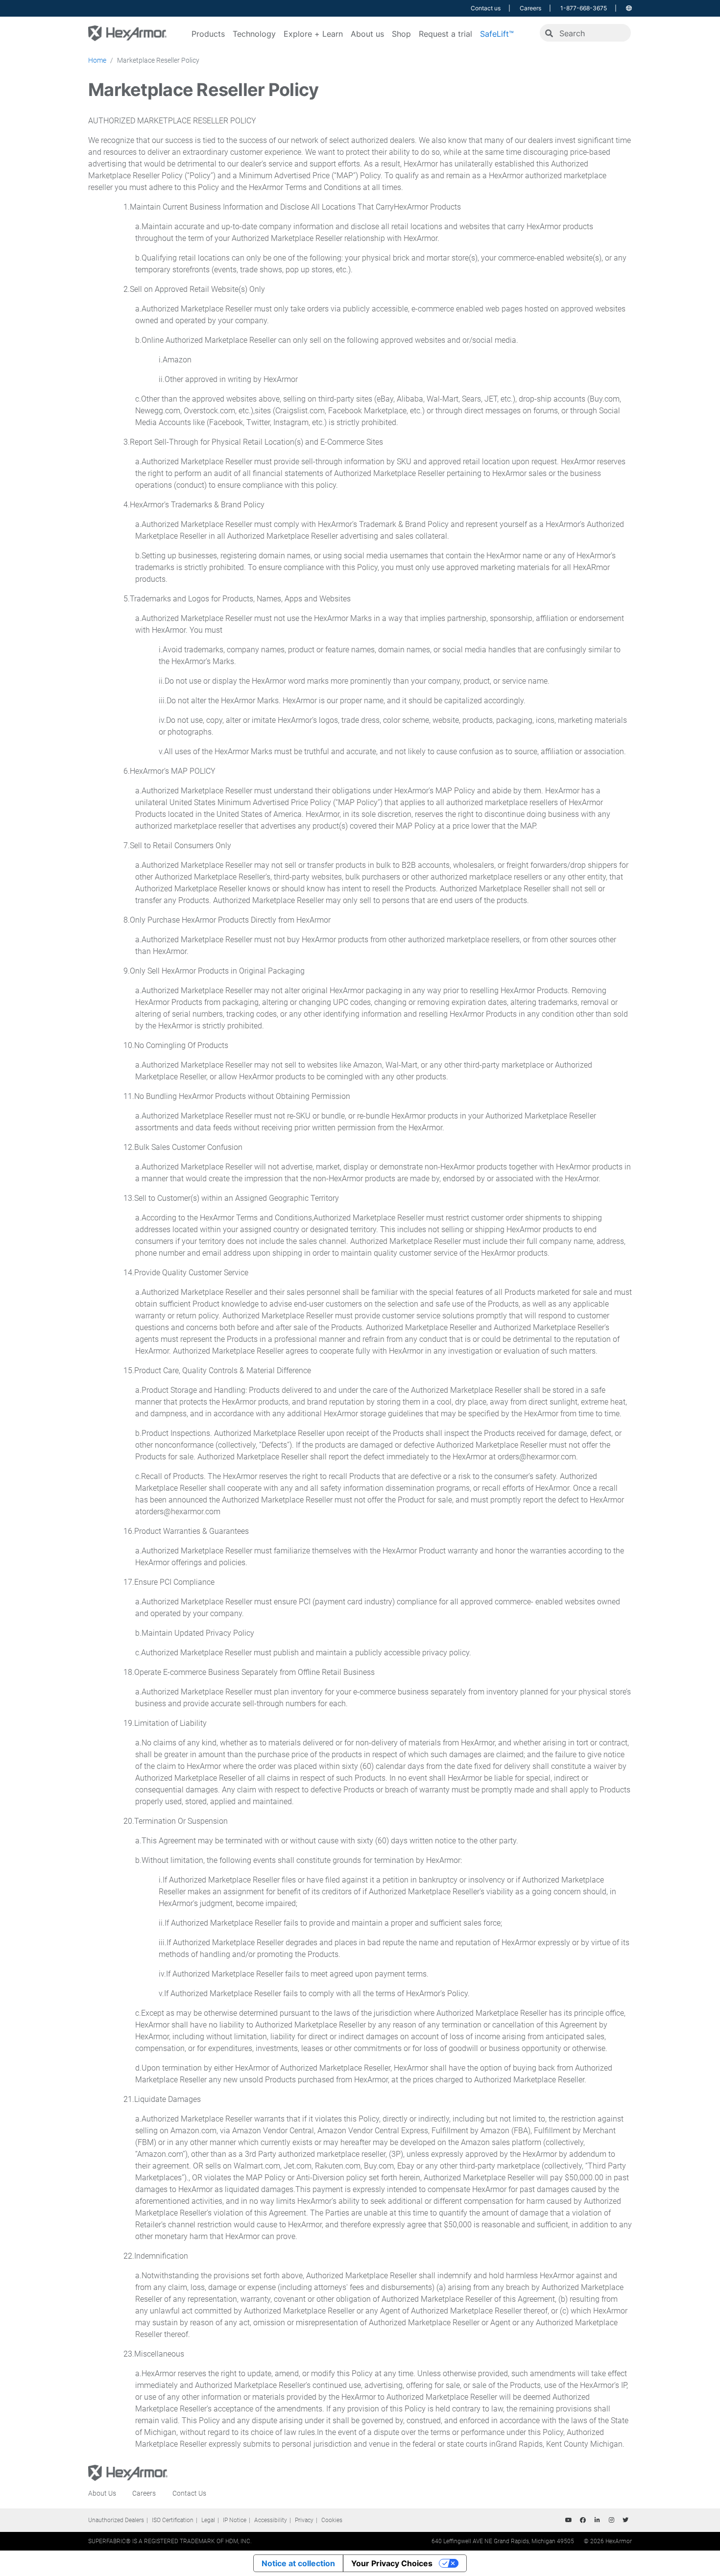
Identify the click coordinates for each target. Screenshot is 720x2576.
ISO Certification (173, 2520)
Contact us (486, 8)
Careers (530, 8)
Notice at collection (298, 2563)
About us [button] (367, 34)
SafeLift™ (497, 34)
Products (208, 34)
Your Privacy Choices (392, 2563)
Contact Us (189, 2493)
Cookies (332, 2520)
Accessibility (271, 2520)
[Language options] (629, 8)
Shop (401, 34)
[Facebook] (583, 2520)
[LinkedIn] (597, 2520)
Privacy (304, 2520)
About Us (102, 2493)
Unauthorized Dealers (116, 2520)
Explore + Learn (313, 34)
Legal (208, 2520)
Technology (254, 34)
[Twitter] (625, 2520)
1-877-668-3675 (584, 8)
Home (97, 60)
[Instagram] (611, 2520)
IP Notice (235, 2520)
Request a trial (445, 34)
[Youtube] (569, 2520)
